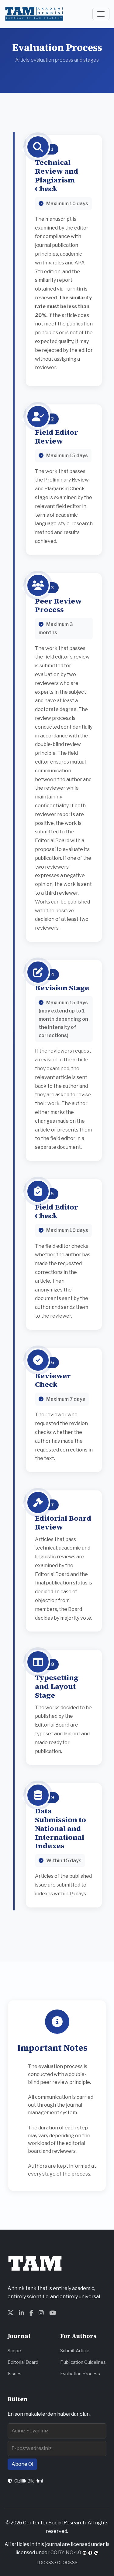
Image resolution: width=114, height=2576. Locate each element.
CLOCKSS (67, 2562)
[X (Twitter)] (10, 2313)
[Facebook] (31, 2313)
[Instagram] (41, 2313)
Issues (15, 2374)
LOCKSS (45, 2562)
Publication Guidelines (83, 2362)
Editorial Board (23, 2362)
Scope (14, 2351)
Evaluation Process (80, 2374)
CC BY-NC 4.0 (66, 2552)
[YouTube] (53, 2313)
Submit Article (75, 2351)
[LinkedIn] (21, 2313)
